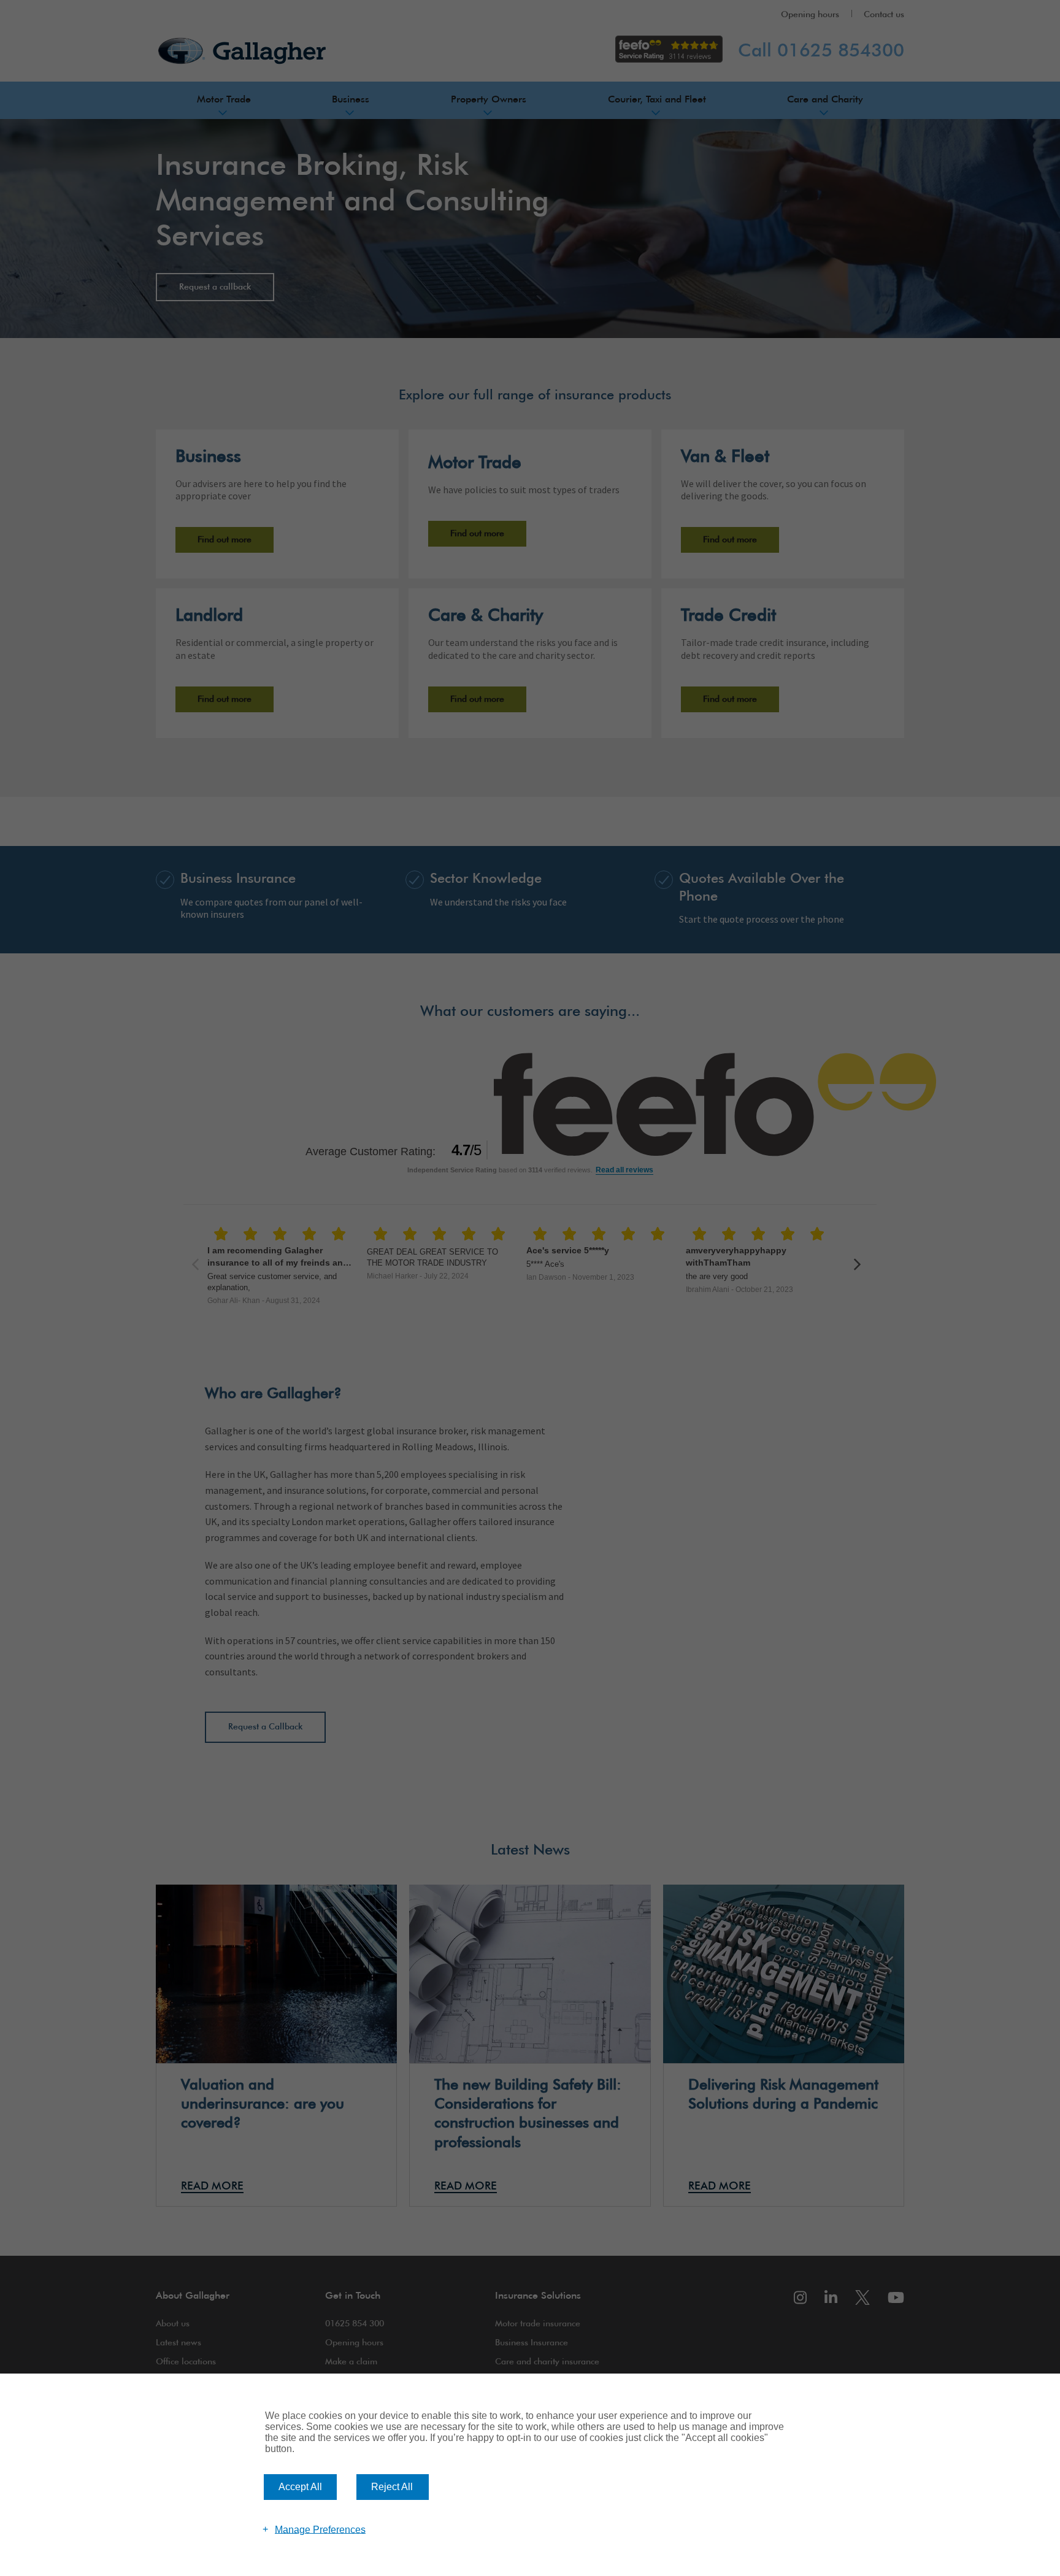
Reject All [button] (392, 2487)
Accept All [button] (300, 2487)
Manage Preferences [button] (320, 2529)
